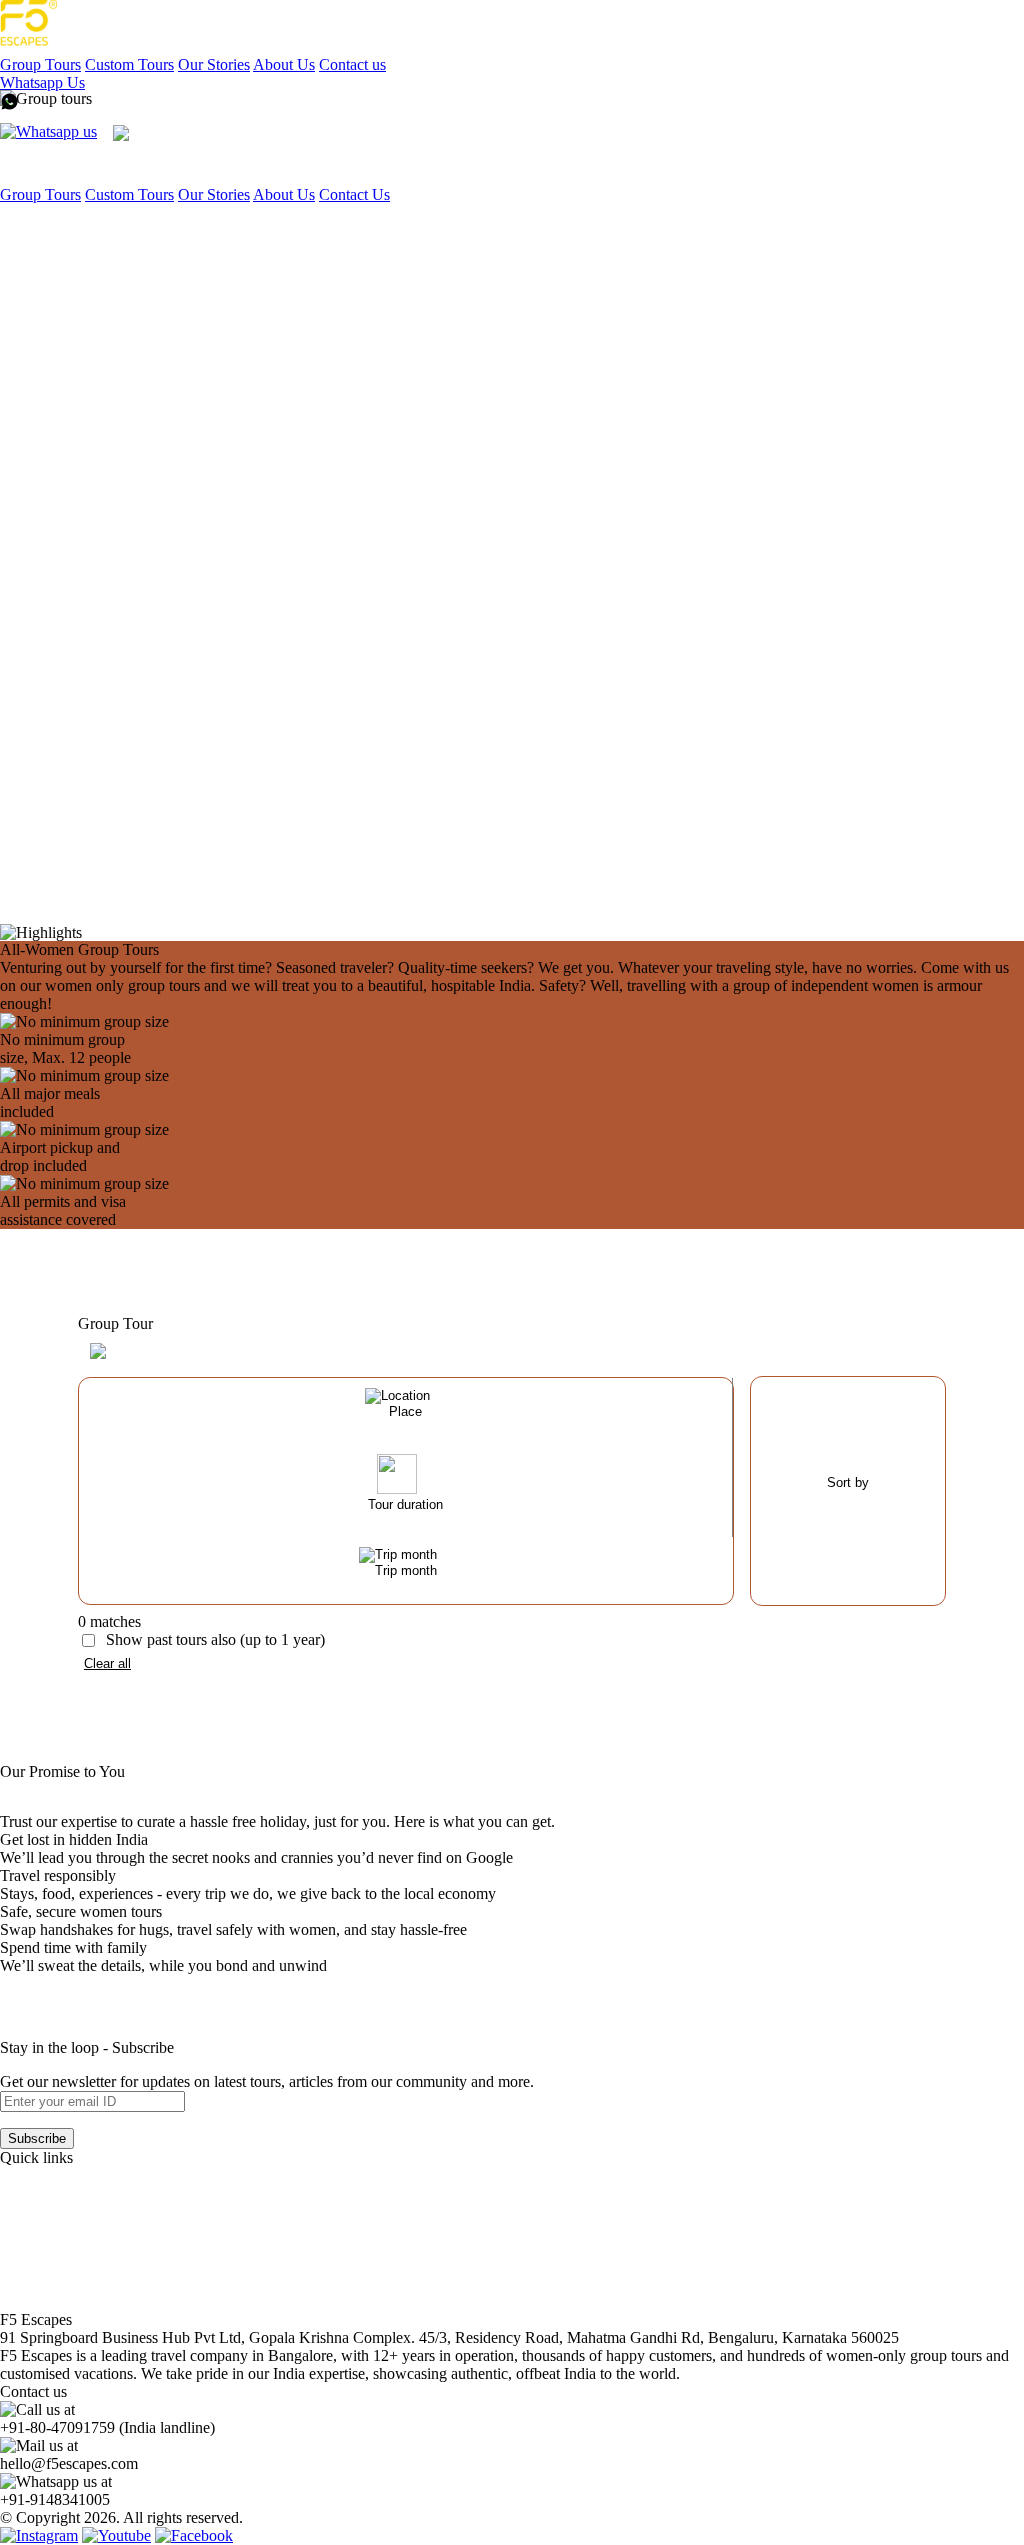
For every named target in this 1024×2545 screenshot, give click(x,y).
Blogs (18, 2211)
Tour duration (405, 1504)
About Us (284, 64)
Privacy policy (45, 2283)
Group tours (38, 2175)
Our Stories (214, 64)
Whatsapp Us (42, 82)
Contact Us (354, 194)
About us (29, 2265)
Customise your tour (64, 2193)
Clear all (107, 1663)
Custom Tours (129, 64)
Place (405, 1411)
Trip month (406, 1570)
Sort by (848, 1482)
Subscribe (37, 2138)
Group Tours (40, 64)
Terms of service (52, 2247)
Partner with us (47, 2229)
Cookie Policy (45, 2301)
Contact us (352, 64)
